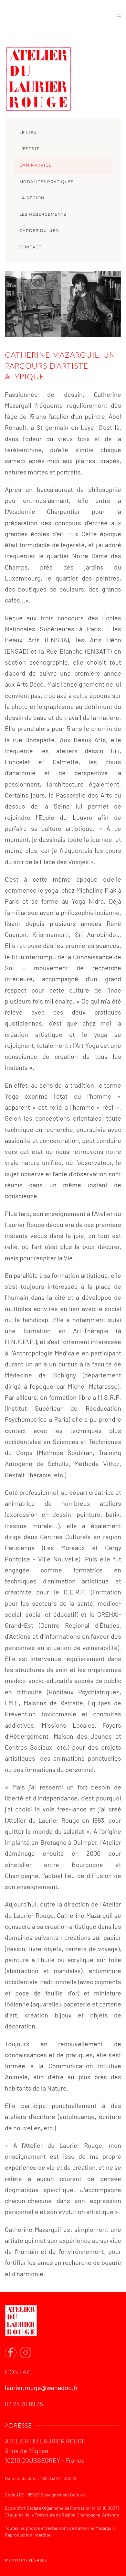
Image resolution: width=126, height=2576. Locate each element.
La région (32, 198)
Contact (30, 247)
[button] (119, 17)
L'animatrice (36, 165)
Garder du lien (39, 230)
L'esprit (29, 149)
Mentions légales (26, 2560)
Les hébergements (43, 214)
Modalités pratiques (47, 182)
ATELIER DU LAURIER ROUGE (49, 16)
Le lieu (28, 132)
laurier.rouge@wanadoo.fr (42, 2387)
